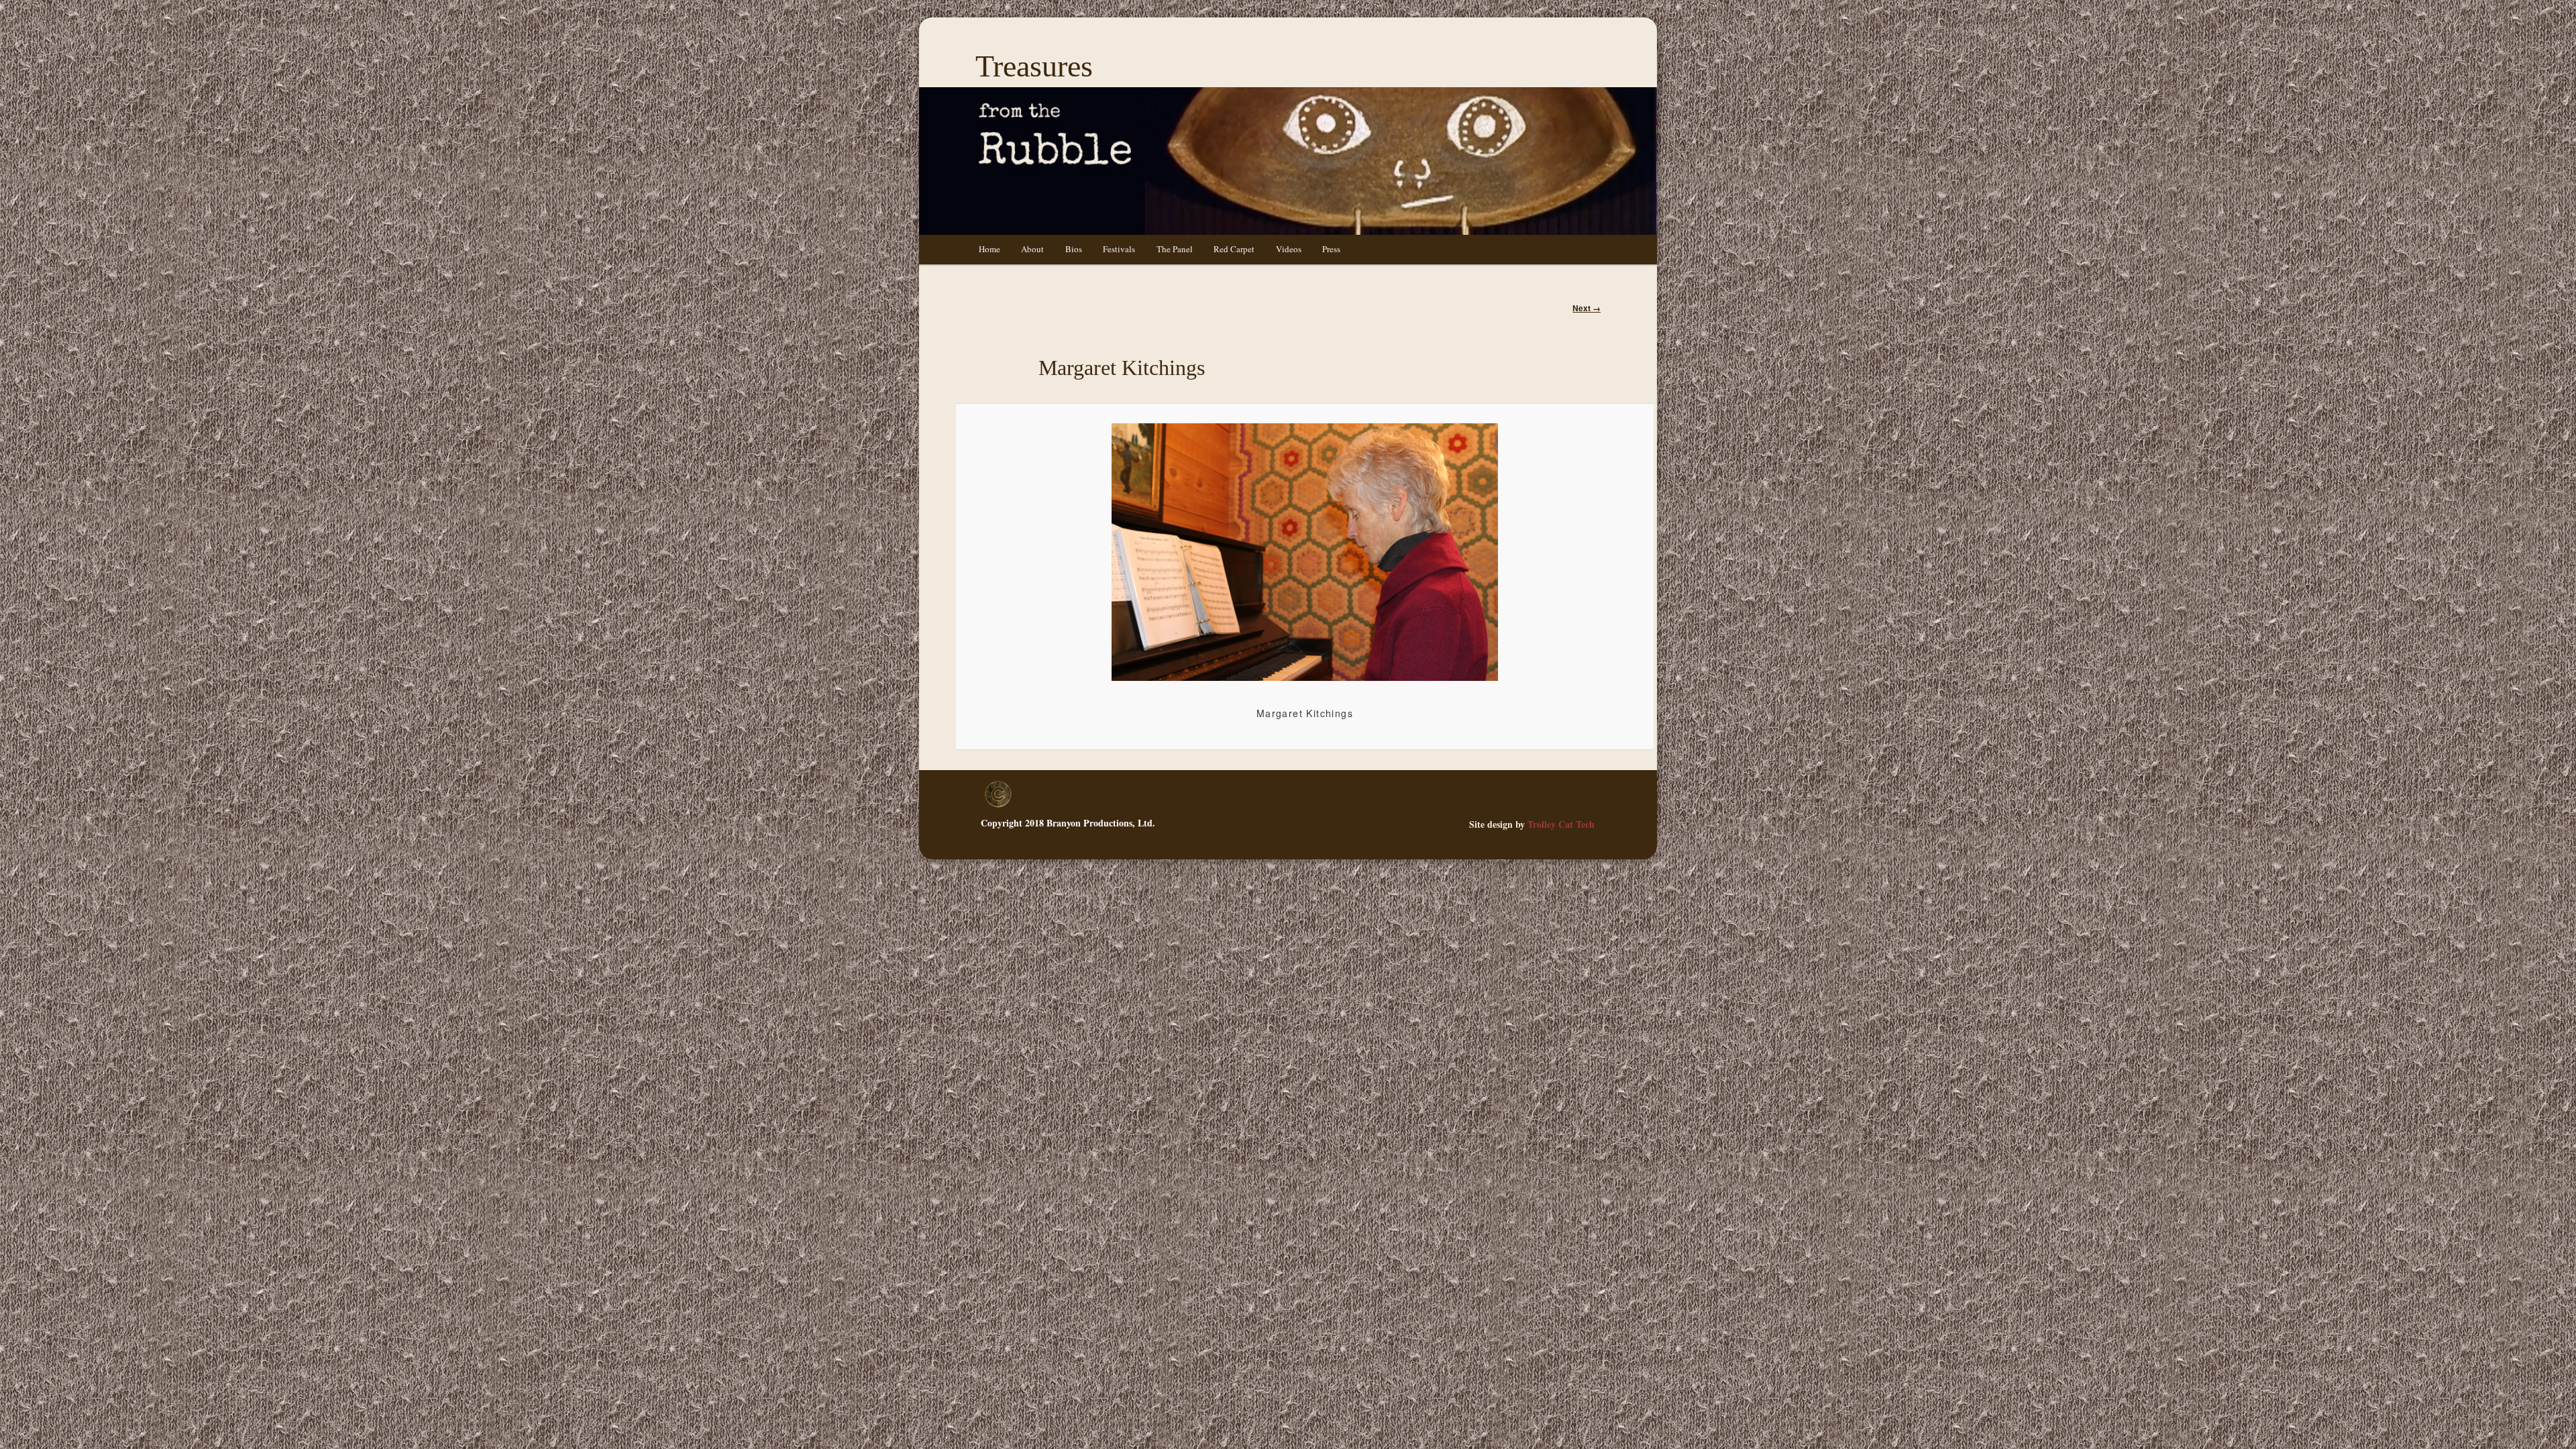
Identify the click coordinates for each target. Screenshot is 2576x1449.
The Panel (1175, 249)
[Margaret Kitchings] (1304, 552)
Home (989, 249)
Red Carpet (1234, 249)
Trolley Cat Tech (1561, 824)
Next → (1587, 308)
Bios (1074, 249)
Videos (1289, 249)
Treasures (1034, 66)
